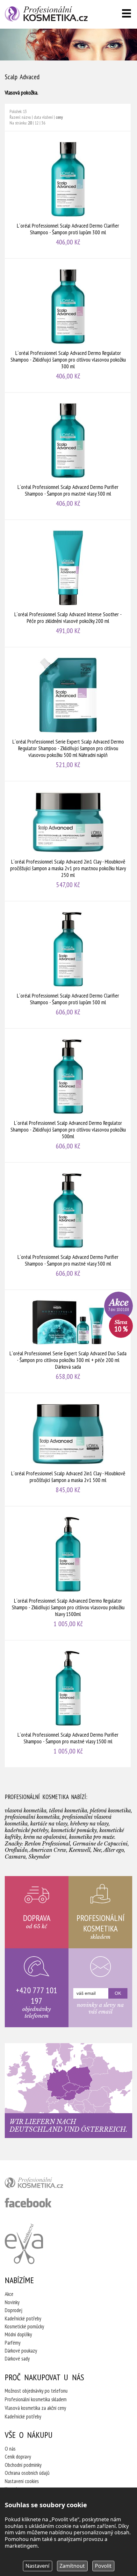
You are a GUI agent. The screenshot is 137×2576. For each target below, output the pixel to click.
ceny (59, 117)
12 (37, 123)
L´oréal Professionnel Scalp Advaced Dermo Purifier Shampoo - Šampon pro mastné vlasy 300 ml (68, 456)
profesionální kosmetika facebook (28, 2203)
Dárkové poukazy (21, 2351)
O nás (10, 2449)
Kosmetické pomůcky (24, 2326)
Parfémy (13, 2343)
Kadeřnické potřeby (23, 2318)
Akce (9, 2294)
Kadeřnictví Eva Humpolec (24, 2244)
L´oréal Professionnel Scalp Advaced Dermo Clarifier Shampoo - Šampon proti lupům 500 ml (68, 965)
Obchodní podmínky (23, 2465)
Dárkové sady (17, 2359)
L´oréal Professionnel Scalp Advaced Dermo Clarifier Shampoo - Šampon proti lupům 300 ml (68, 195)
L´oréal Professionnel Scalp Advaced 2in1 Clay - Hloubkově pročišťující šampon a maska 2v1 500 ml (68, 1450)
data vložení (43, 117)
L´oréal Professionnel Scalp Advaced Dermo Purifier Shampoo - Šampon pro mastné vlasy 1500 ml (68, 1704)
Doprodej (14, 2310)
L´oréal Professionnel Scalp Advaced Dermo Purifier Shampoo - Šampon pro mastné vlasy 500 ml (68, 1226)
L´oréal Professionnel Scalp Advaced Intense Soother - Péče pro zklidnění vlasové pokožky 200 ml (68, 583)
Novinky (12, 2302)
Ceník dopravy (18, 2457)
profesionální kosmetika (45, 2184)
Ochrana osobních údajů (27, 2473)
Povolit (103, 2566)
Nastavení (37, 2566)
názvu (26, 117)
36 (43, 123)
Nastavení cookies (22, 2481)
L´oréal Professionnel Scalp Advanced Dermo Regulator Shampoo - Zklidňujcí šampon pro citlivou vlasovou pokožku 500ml (68, 1095)
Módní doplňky (18, 2334)
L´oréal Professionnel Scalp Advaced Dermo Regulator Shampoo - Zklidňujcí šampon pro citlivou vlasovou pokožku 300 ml (68, 325)
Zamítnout (72, 2566)
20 (30, 123)
